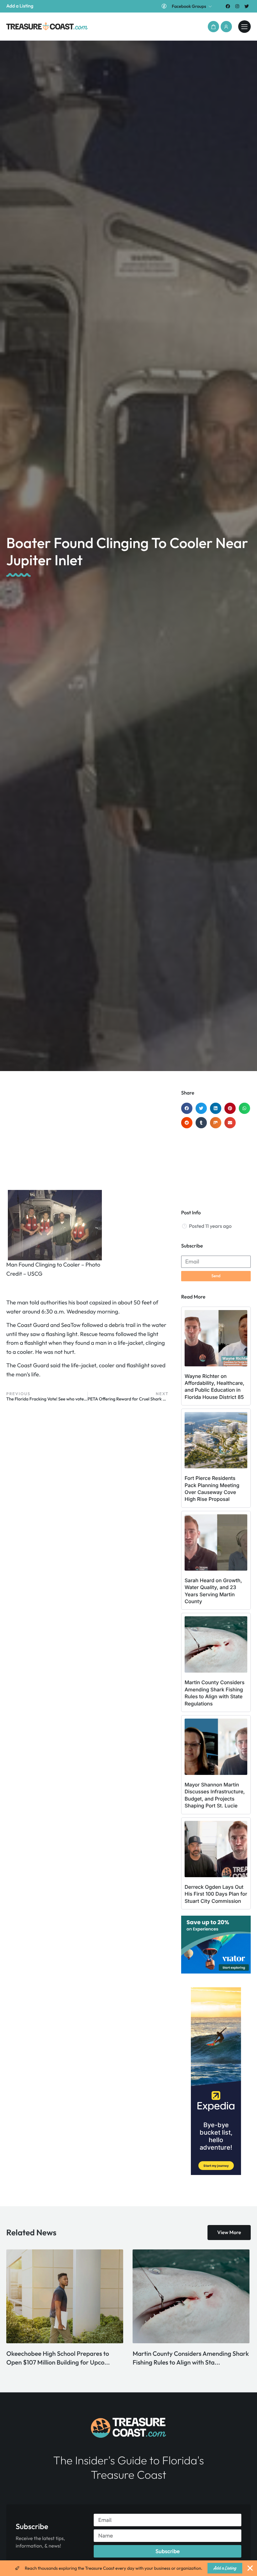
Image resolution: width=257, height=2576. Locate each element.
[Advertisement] (87, 1140)
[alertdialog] (128, 2568)
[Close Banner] (250, 2568)
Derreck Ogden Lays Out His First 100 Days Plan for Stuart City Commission (216, 1894)
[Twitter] (247, 6)
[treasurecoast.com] (244, 27)
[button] (213, 27)
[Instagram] (237, 6)
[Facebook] (228, 6)
